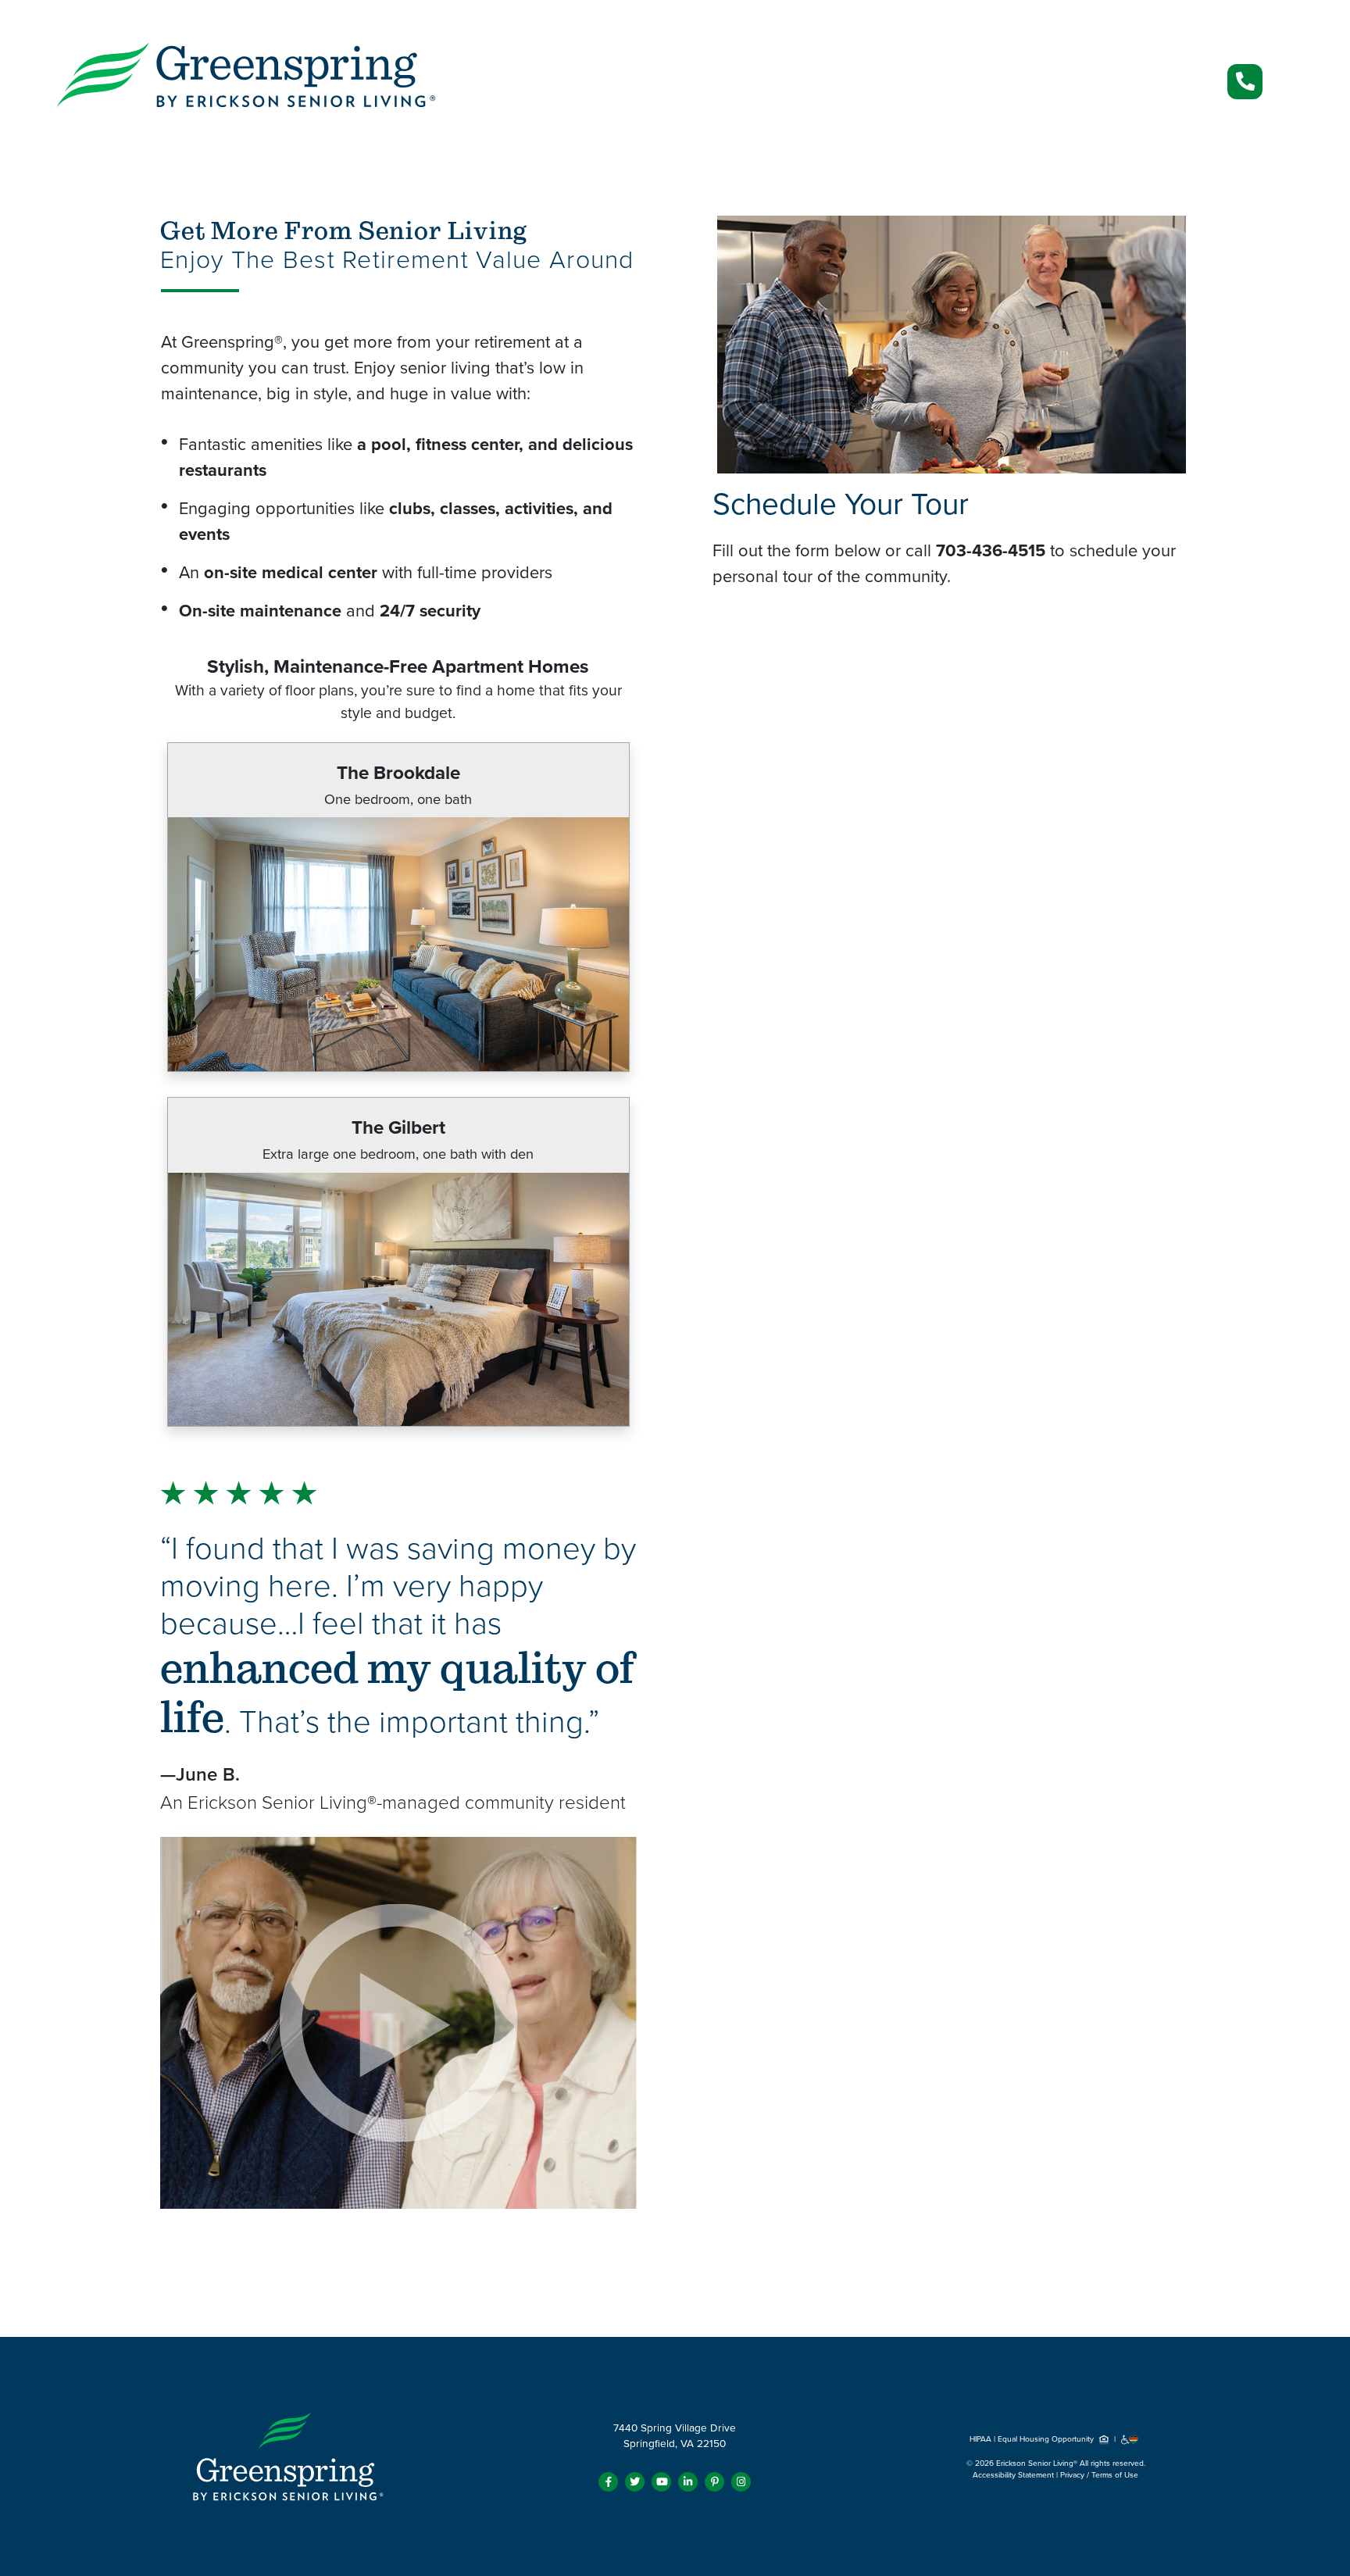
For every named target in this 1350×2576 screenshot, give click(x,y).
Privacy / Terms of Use (1099, 2475)
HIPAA (980, 2439)
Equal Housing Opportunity (1047, 2439)
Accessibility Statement (1013, 2475)
